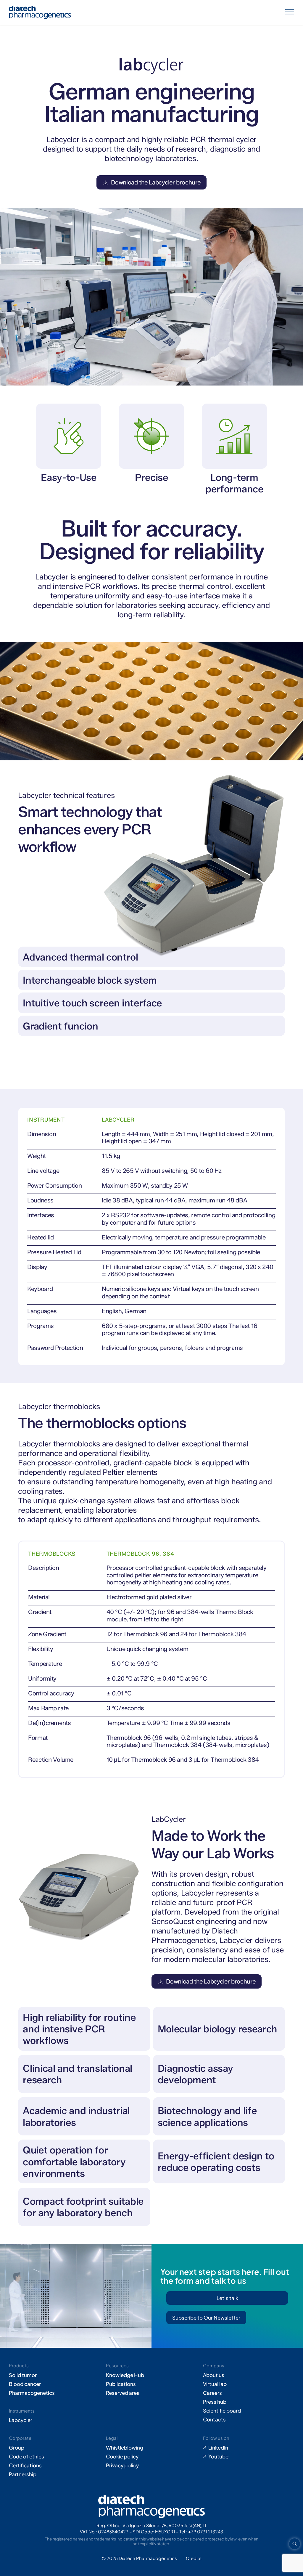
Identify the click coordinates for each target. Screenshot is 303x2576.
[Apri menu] (290, 12)
